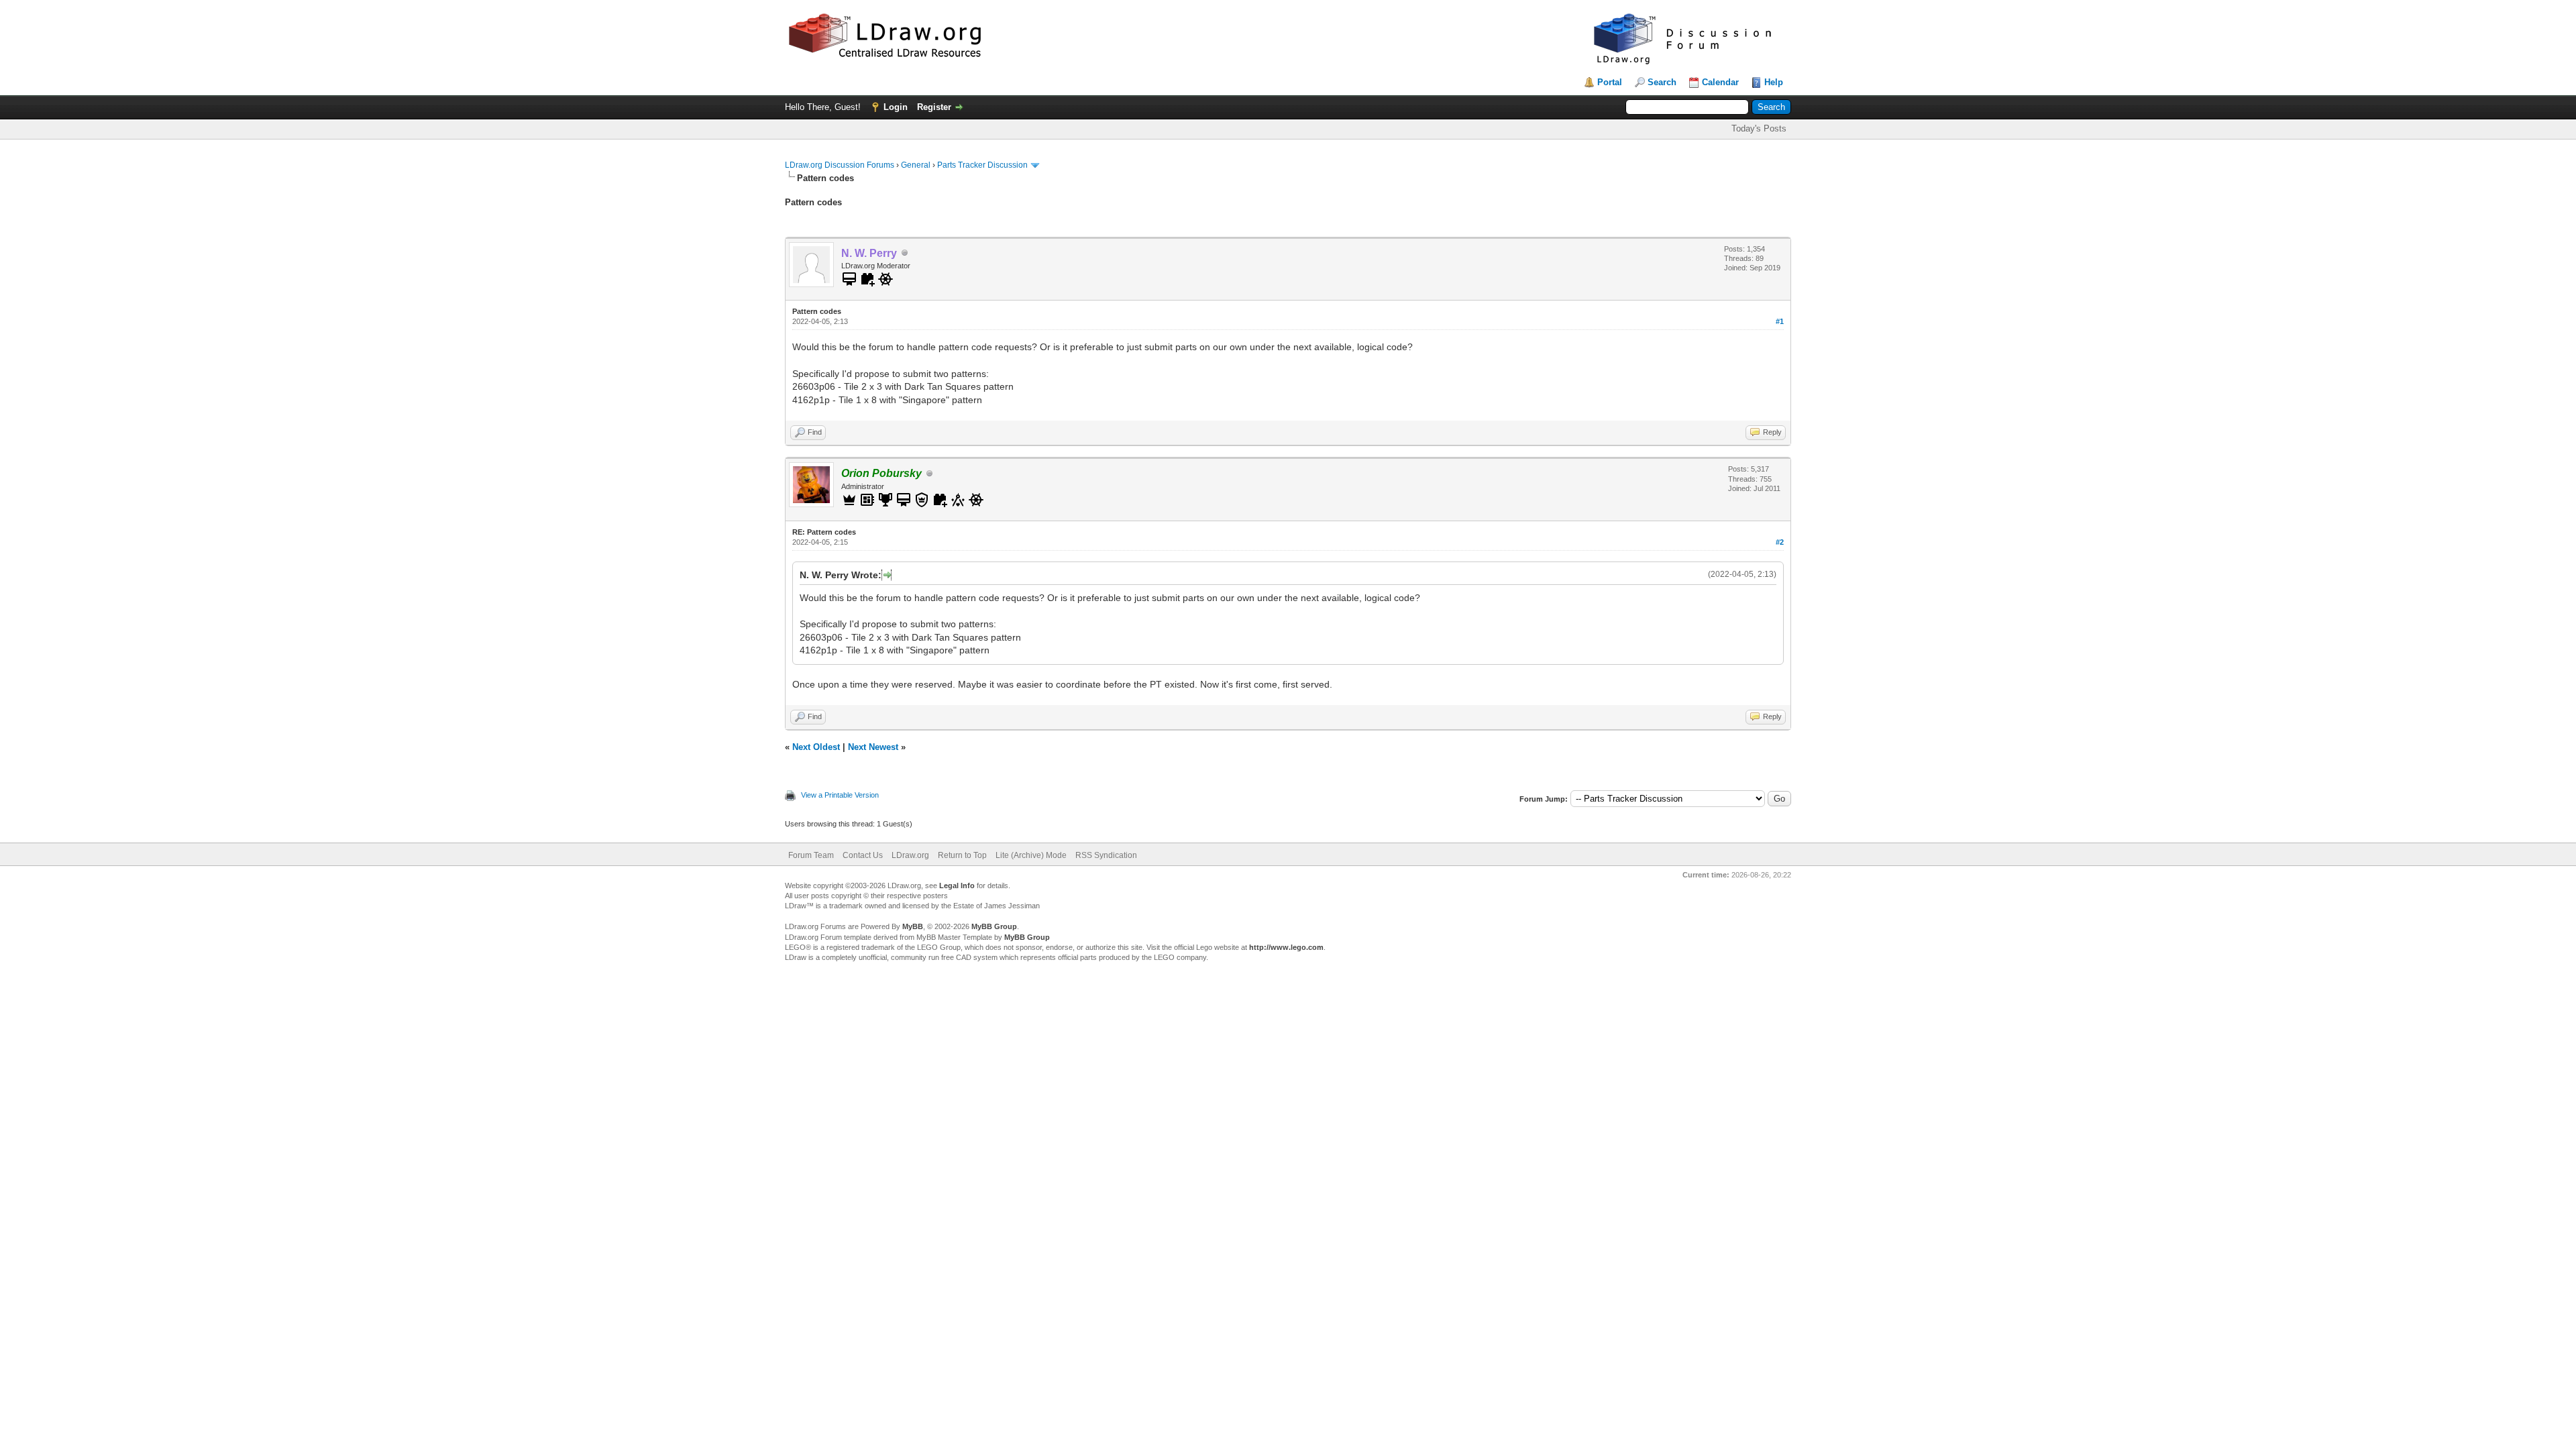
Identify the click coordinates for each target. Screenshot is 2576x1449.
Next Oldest (816, 747)
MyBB (913, 926)
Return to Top (962, 855)
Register (934, 107)
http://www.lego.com (1286, 947)
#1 (1780, 321)
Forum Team (811, 855)
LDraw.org (910, 855)
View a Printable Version (840, 795)
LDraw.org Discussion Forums (840, 165)
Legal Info (957, 885)
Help (1774, 82)
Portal (1610, 82)
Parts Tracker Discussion (982, 165)
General (916, 165)
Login (896, 107)
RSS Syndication (1106, 855)
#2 (1780, 542)
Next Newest (873, 747)
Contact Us (863, 855)
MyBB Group (994, 926)
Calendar (1720, 82)
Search (1662, 82)
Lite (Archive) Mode (1031, 855)
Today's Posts (1759, 128)
